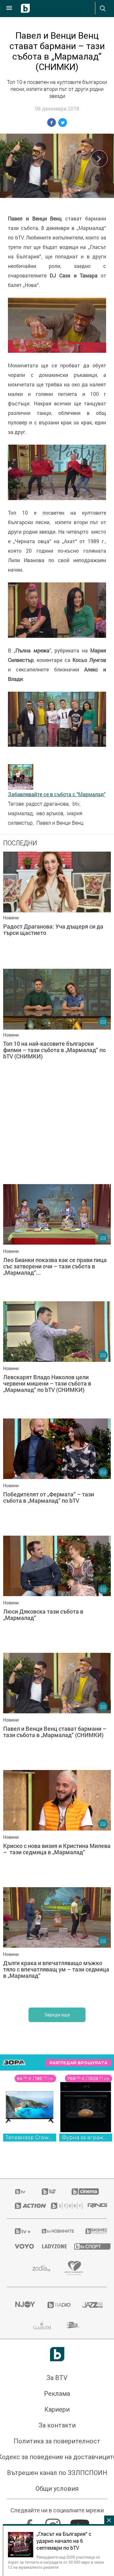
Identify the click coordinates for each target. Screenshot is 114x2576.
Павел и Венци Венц (60, 823)
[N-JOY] (23, 2305)
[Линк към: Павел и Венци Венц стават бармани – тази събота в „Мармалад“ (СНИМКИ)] (57, 1710)
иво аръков (50, 813)
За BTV (57, 2378)
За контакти (57, 2425)
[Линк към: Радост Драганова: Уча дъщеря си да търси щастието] (57, 909)
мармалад (20, 813)
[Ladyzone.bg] (50, 2246)
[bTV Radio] (57, 2305)
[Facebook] (30, 2523)
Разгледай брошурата (78, 2063)
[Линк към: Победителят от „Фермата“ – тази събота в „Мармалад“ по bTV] (57, 1475)
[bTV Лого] (57, 2354)
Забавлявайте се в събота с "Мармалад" (57, 794)
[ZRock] (74, 2325)
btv (76, 804)
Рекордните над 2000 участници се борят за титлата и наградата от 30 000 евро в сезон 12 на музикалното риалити (56, 2562)
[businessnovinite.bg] (92, 2231)
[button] (99, 159)
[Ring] (93, 2206)
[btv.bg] (21, 2192)
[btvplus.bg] (20, 2231)
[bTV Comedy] (49, 2192)
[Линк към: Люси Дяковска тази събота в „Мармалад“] (57, 1593)
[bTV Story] (61, 2206)
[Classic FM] (42, 2325)
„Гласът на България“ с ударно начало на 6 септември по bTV (64, 2541)
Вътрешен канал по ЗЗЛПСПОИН (57, 2473)
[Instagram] (54, 2523)
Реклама (57, 2394)
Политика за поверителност (57, 2441)
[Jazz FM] (91, 2305)
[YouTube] (81, 2523)
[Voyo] (21, 2246)
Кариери (57, 2409)
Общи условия (57, 2489)
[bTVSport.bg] (87, 2246)
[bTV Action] (25, 2206)
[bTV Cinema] (85, 2192)
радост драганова (47, 804)
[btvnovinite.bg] (55, 2231)
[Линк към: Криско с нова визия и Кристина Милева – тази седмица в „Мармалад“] (57, 1827)
